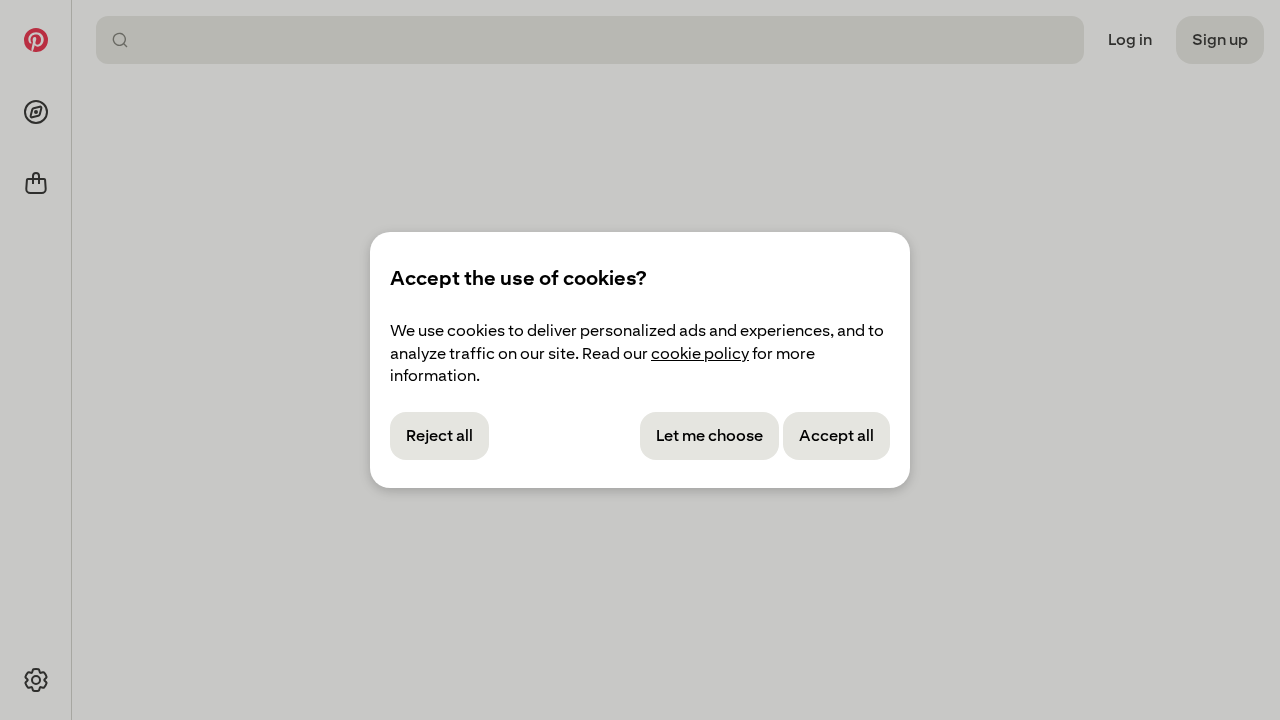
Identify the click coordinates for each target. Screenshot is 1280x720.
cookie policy (700, 353)
